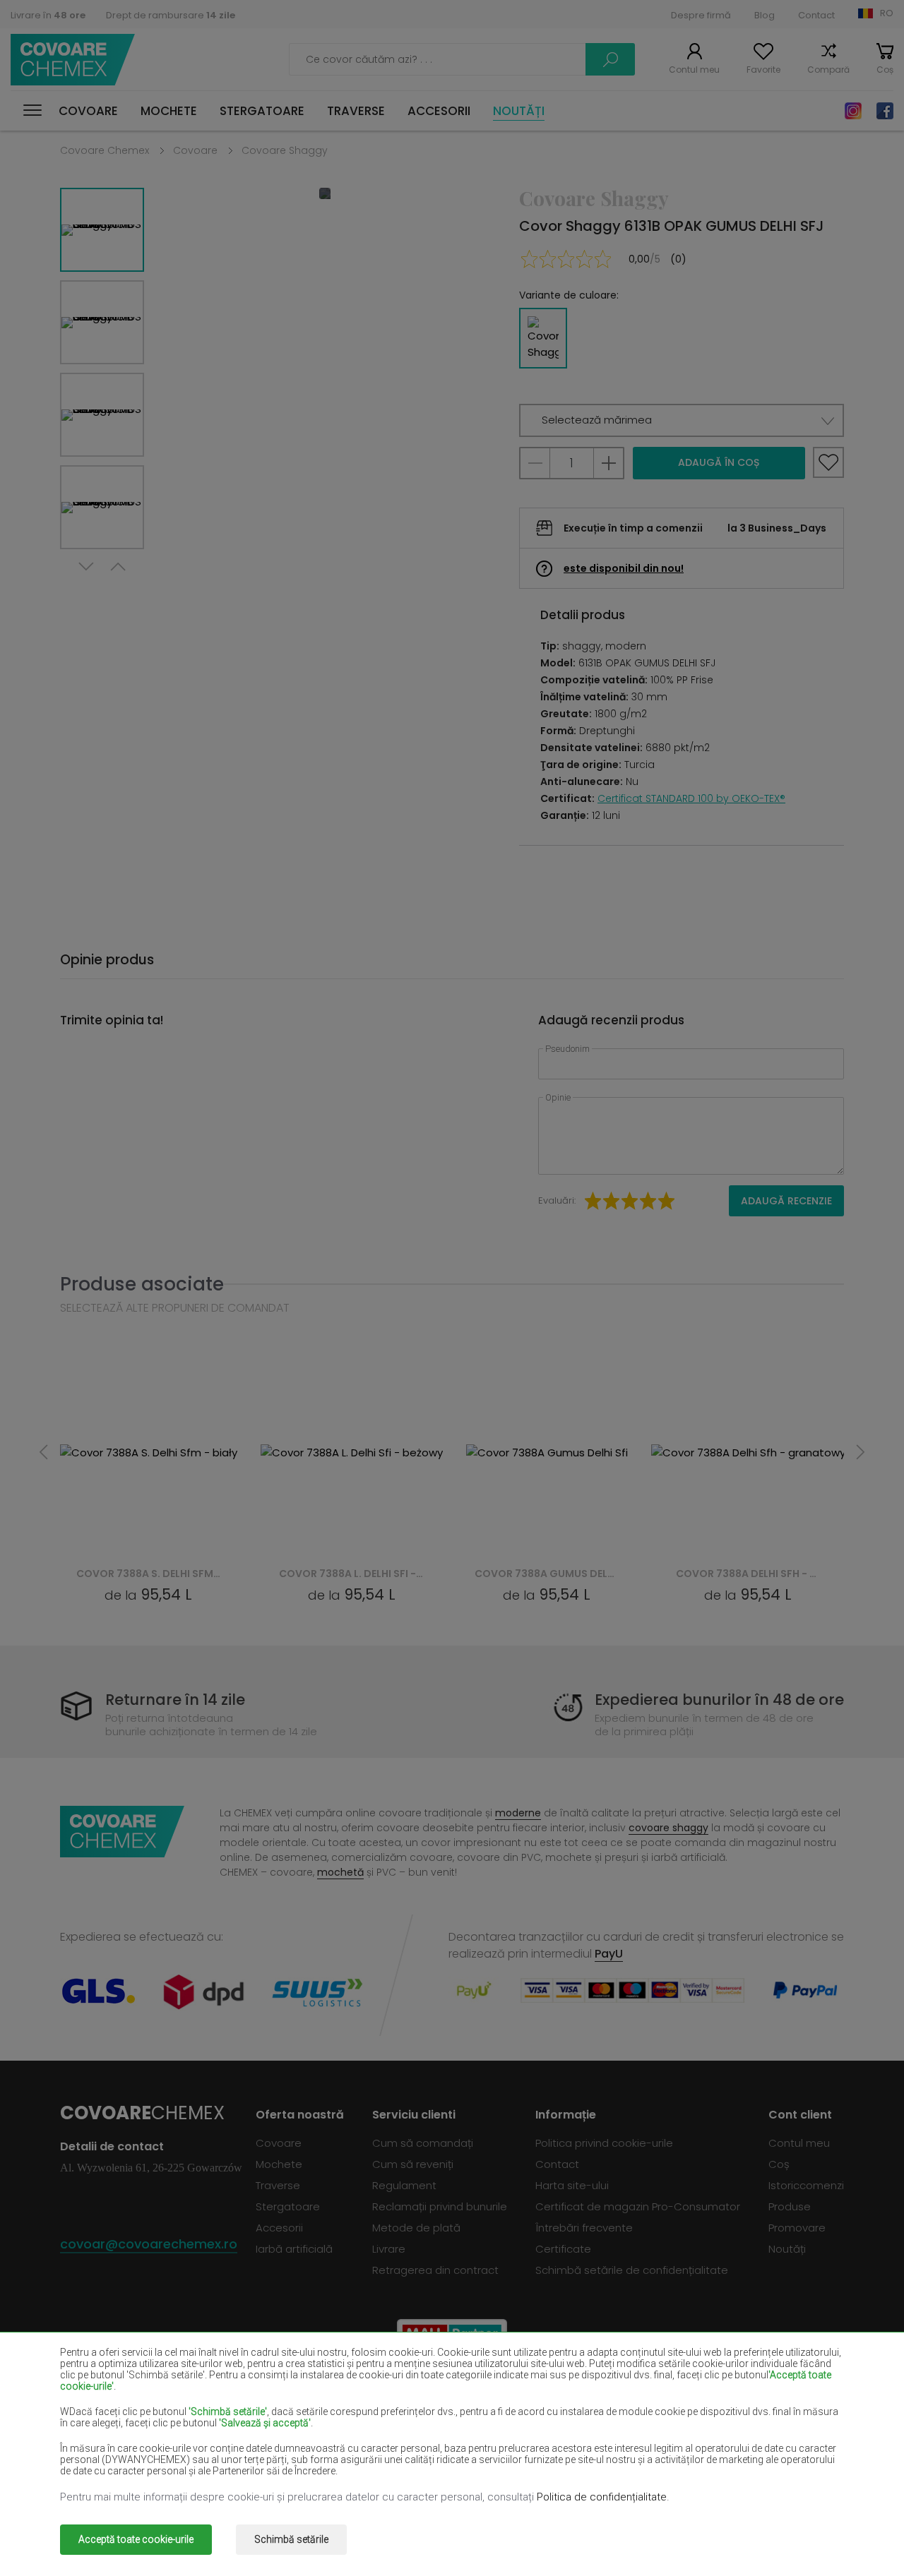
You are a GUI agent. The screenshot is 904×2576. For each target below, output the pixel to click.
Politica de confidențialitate (602, 2497)
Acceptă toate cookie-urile (136, 2539)
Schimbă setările (291, 2539)
